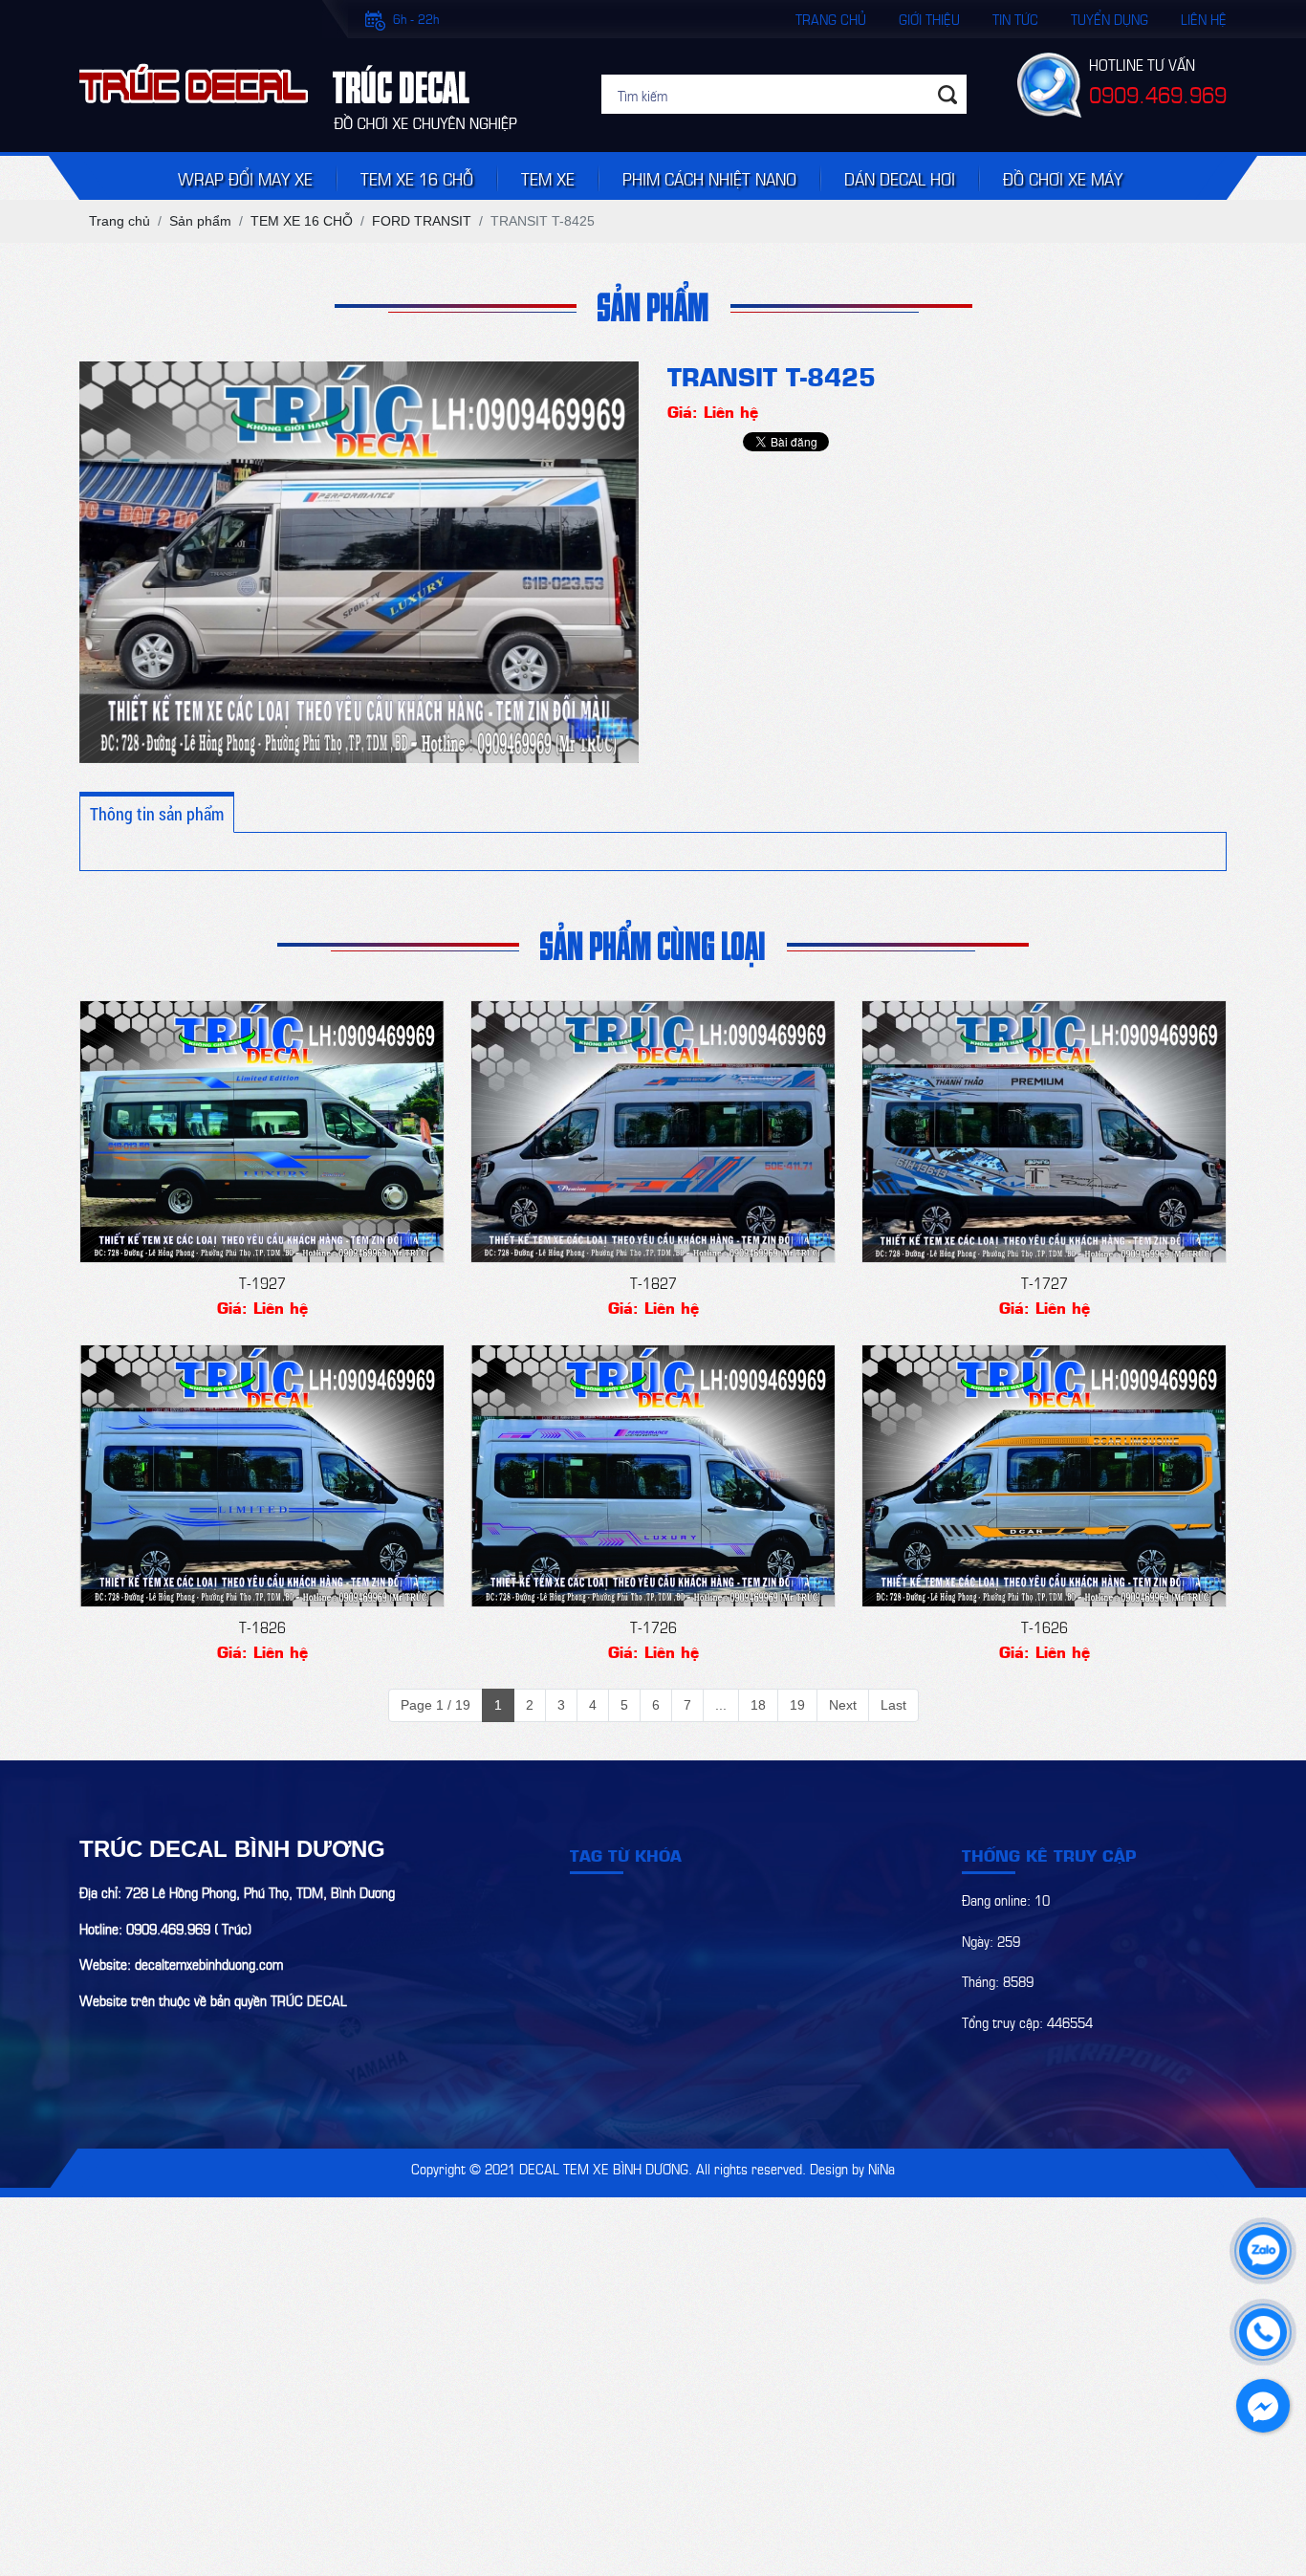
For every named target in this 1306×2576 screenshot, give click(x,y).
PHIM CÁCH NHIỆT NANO (709, 178)
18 (758, 1705)
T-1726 (653, 1626)
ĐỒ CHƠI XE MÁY (1063, 178)
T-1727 (1045, 1282)
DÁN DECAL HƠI (900, 178)
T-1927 (262, 1282)
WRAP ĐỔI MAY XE (245, 178)
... (721, 1705)
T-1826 (262, 1626)
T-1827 (653, 1282)
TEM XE (548, 178)
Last (893, 1705)
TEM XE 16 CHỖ (417, 178)
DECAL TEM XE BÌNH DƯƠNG (604, 2168)
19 (797, 1705)
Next (843, 1705)
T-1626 (1045, 1626)
